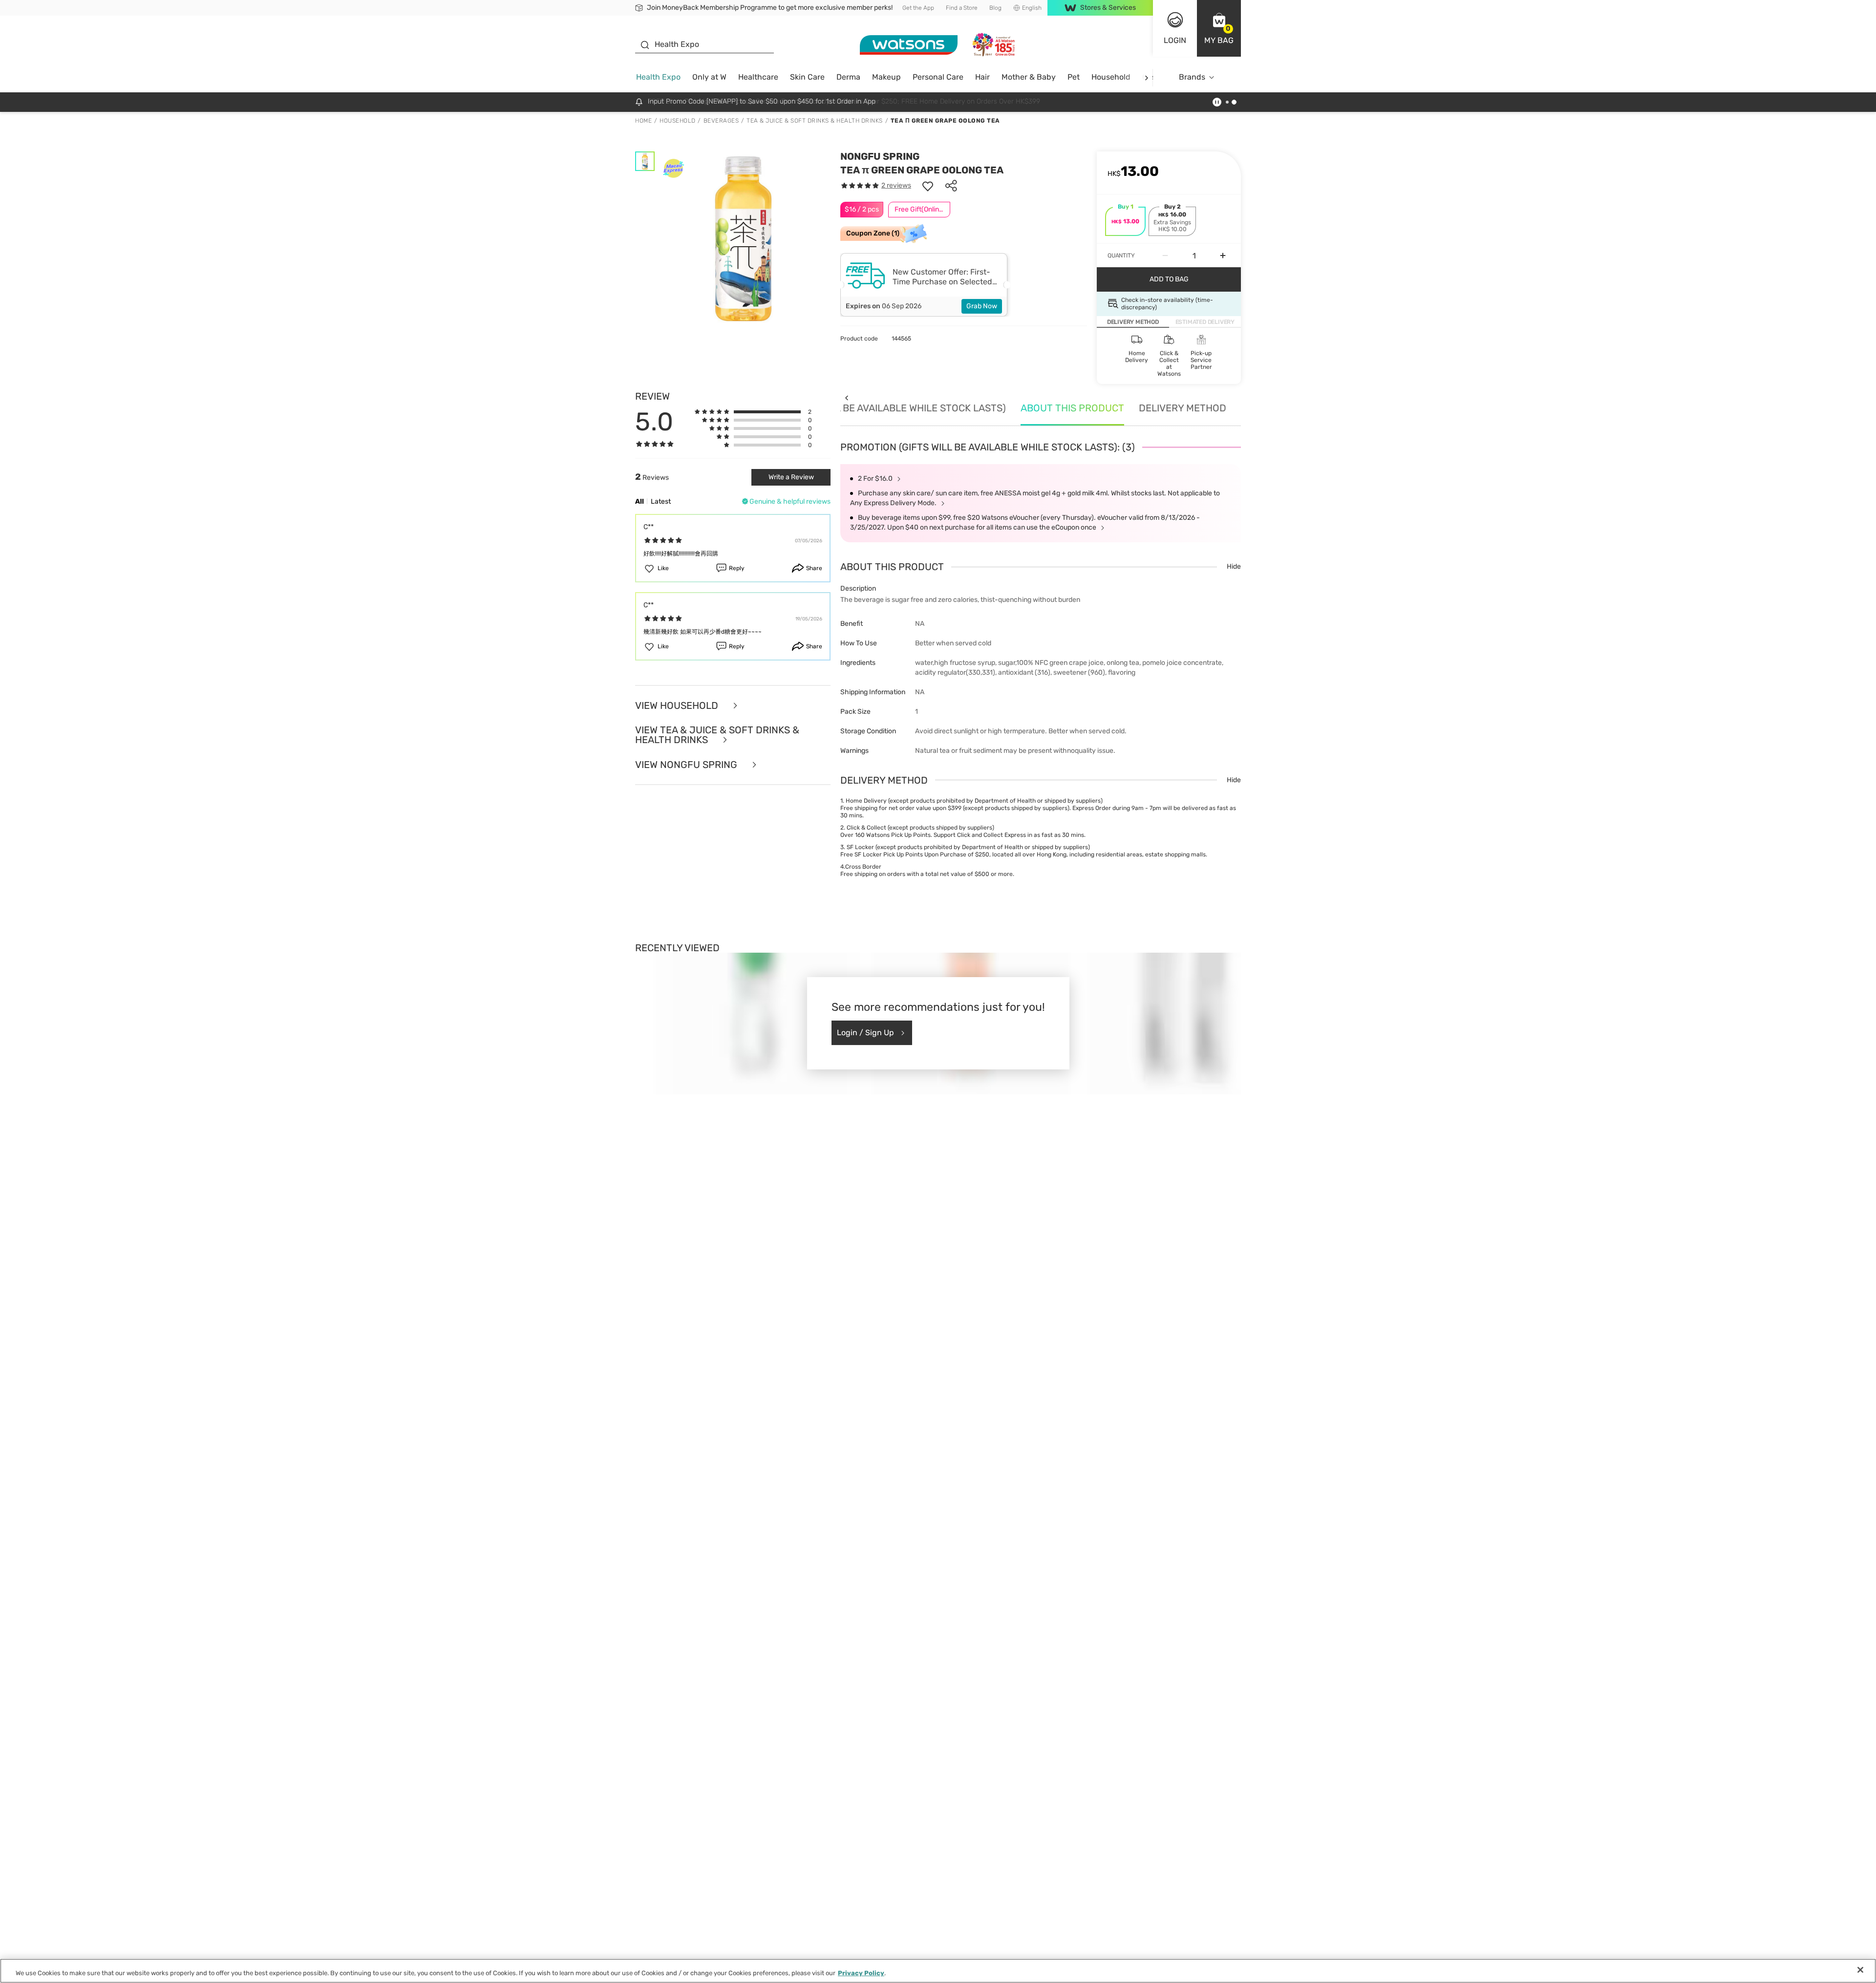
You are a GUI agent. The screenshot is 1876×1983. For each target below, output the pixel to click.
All (640, 501)
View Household (678, 706)
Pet (1074, 77)
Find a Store (962, 8)
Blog (995, 8)
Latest (661, 501)
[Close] (1860, 1970)
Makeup (886, 77)
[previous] (846, 397)
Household (1111, 77)
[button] (1219, 28)
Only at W (709, 77)
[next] (1146, 77)
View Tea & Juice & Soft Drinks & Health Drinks (717, 735)
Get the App (918, 8)
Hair (982, 77)
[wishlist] (928, 186)
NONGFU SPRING (880, 156)
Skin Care (807, 77)
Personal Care (938, 77)
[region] (938, 1971)
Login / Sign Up (865, 1033)
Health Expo (658, 77)
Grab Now (982, 306)
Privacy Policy (861, 1973)
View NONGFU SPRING (687, 765)
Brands (1192, 77)
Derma (848, 77)
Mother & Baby (1029, 77)
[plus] (1223, 256)
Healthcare (758, 77)
